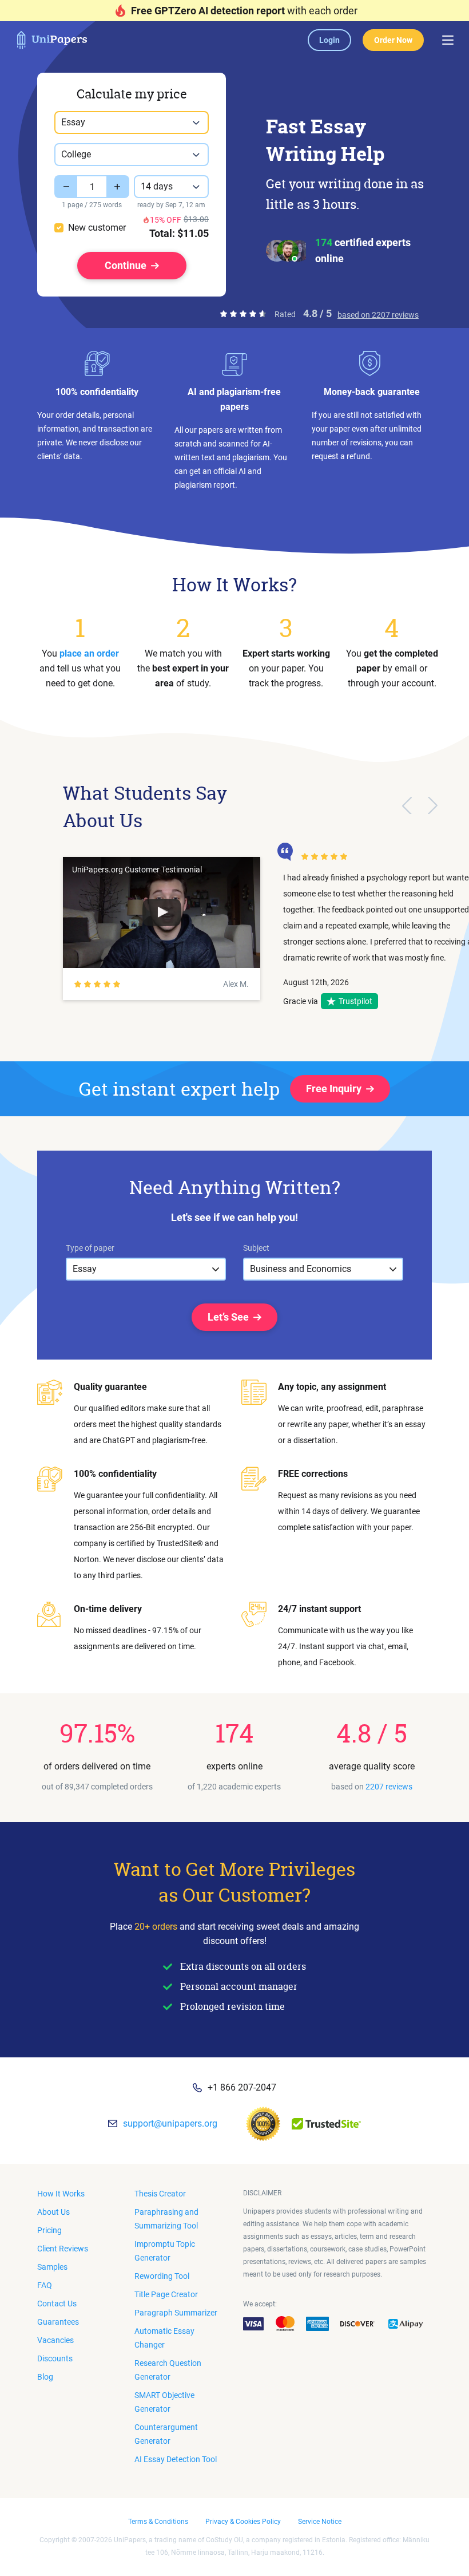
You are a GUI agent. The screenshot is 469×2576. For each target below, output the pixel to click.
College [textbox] (76, 154)
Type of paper (90, 1248)
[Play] (162, 912)
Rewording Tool (162, 2276)
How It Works (61, 2194)
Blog (45, 2377)
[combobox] (132, 123)
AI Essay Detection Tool (176, 2459)
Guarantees (58, 2322)
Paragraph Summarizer (176, 2313)
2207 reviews (389, 1787)
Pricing (49, 2230)
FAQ (45, 2285)
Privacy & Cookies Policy (243, 2522)
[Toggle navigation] (448, 40)
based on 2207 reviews (378, 315)
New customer (97, 228)
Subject (256, 1248)
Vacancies (55, 2340)
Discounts (55, 2358)
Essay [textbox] (73, 122)
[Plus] (118, 187)
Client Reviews (63, 2249)
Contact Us (57, 2304)
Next (433, 805)
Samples (52, 2267)
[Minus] (66, 187)
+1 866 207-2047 (242, 2087)
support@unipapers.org (170, 2123)
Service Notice (320, 2522)
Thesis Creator (160, 2194)
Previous (407, 805)
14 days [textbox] (157, 186)
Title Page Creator (166, 2294)
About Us (53, 2212)
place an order (89, 653)
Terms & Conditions (158, 2522)
